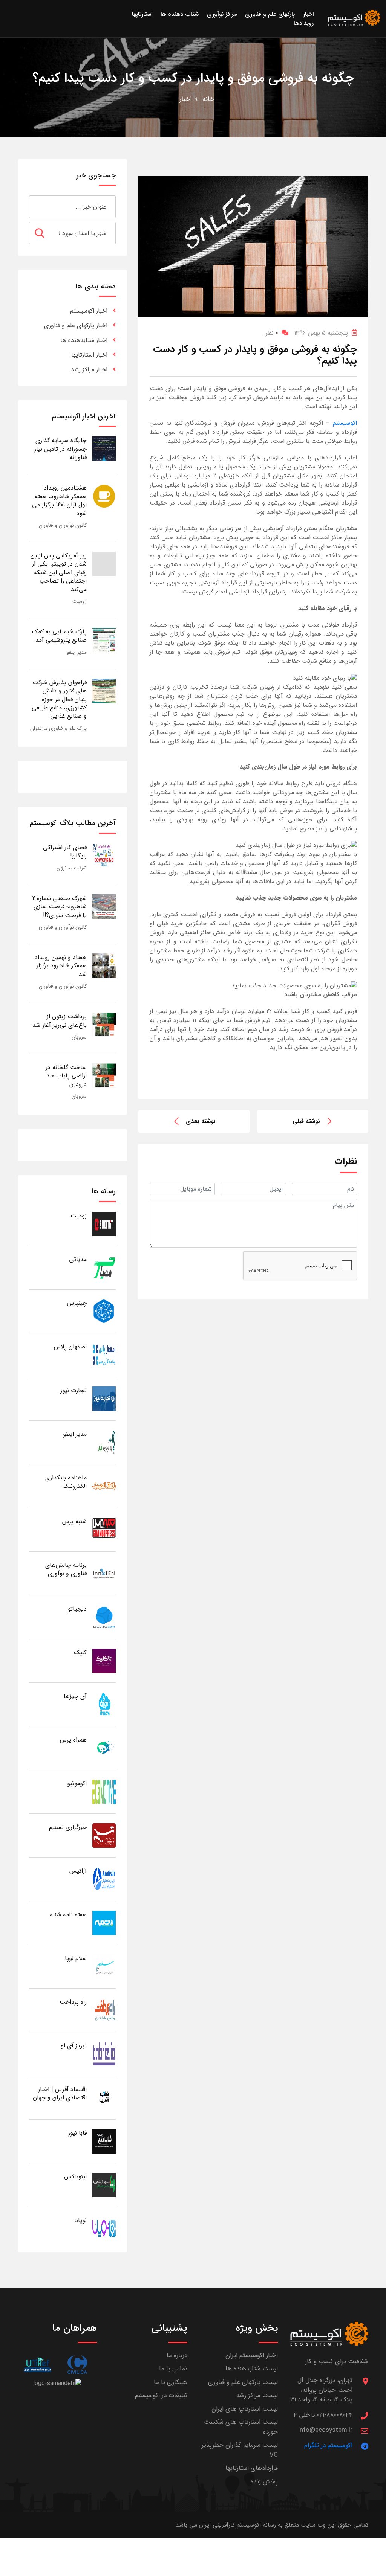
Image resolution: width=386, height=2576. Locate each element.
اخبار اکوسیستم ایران (252, 2356)
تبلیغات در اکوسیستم (161, 2395)
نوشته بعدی (201, 1121)
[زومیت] (104, 1224)
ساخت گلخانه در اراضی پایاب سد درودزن (66, 1076)
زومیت (80, 601)
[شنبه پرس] (104, 1529)
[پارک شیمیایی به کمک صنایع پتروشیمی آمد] (104, 640)
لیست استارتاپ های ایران (245, 2409)
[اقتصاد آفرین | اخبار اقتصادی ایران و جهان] (104, 2097)
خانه (208, 99)
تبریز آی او (74, 2046)
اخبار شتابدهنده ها (84, 340)
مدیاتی (78, 1259)
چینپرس (77, 1303)
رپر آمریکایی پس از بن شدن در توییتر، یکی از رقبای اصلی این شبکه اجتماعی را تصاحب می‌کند (59, 573)
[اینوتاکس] (104, 2185)
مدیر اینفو (77, 652)
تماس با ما (173, 2369)
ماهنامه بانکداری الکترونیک (66, 1482)
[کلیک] (104, 1660)
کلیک (80, 1653)
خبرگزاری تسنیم (68, 1827)
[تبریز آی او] (104, 2054)
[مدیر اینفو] (104, 1442)
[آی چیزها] (104, 1704)
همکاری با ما (171, 2382)
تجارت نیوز (74, 1390)
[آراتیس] (104, 1879)
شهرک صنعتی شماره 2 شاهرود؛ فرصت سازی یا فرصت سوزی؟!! (60, 907)
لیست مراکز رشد (257, 2395)
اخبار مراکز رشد (89, 370)
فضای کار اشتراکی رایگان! (65, 852)
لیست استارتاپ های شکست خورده (241, 2427)
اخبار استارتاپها (89, 355)
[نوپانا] (104, 2228)
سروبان (79, 1037)
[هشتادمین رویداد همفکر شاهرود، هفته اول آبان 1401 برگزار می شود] (104, 496)
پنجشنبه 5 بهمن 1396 (321, 333)
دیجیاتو (77, 1609)
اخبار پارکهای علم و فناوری (76, 326)
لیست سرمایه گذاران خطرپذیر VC (240, 2450)
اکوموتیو (77, 1784)
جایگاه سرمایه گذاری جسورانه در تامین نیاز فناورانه (61, 449)
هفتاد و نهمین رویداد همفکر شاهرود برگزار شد (61, 966)
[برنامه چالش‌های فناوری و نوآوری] (104, 1573)
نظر (272, 333)
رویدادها (304, 23)
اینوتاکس (75, 2177)
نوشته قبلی (306, 1121)
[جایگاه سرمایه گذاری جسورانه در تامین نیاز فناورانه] (104, 448)
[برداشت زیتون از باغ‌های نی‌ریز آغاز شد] (104, 1024)
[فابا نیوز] (104, 2141)
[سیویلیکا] (77, 2365)
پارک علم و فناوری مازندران (58, 728)
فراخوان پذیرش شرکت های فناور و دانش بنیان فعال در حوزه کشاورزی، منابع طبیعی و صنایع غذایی (59, 699)
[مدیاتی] (104, 1267)
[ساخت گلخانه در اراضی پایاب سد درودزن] (104, 1075)
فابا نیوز (77, 2133)
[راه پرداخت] (104, 2010)
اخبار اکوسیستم (89, 311)
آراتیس (78, 1871)
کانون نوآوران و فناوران (63, 525)
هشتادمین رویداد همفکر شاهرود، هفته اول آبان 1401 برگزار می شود (59, 500)
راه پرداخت (73, 2002)
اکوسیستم (345, 423)
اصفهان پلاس (70, 1347)
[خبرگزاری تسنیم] (104, 1835)
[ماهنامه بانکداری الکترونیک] (104, 1486)
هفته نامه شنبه (68, 1915)
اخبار (186, 99)
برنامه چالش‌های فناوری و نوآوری (66, 1569)
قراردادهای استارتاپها (252, 2468)
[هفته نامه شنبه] (104, 1922)
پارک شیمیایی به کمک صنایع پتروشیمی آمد (59, 636)
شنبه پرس (74, 1521)
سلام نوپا (76, 1958)
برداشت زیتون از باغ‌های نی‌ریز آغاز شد (60, 1021)
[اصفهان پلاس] (104, 1355)
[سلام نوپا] (104, 1966)
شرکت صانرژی (72, 868)
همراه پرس (73, 1740)
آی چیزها (75, 1696)
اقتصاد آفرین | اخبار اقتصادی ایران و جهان (60, 2093)
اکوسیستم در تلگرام (328, 2446)
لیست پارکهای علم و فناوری (243, 2382)
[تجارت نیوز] (104, 1398)
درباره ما (177, 2356)
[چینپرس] (104, 1311)
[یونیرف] (38, 2365)
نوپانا (80, 2220)
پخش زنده (264, 2482)
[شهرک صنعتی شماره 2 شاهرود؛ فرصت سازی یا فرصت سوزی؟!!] (104, 906)
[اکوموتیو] (104, 1791)
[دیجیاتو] (104, 1617)
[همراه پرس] (104, 1748)
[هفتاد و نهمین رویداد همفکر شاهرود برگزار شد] (104, 965)
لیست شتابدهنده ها (252, 2369)
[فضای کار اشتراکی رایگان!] (104, 855)
